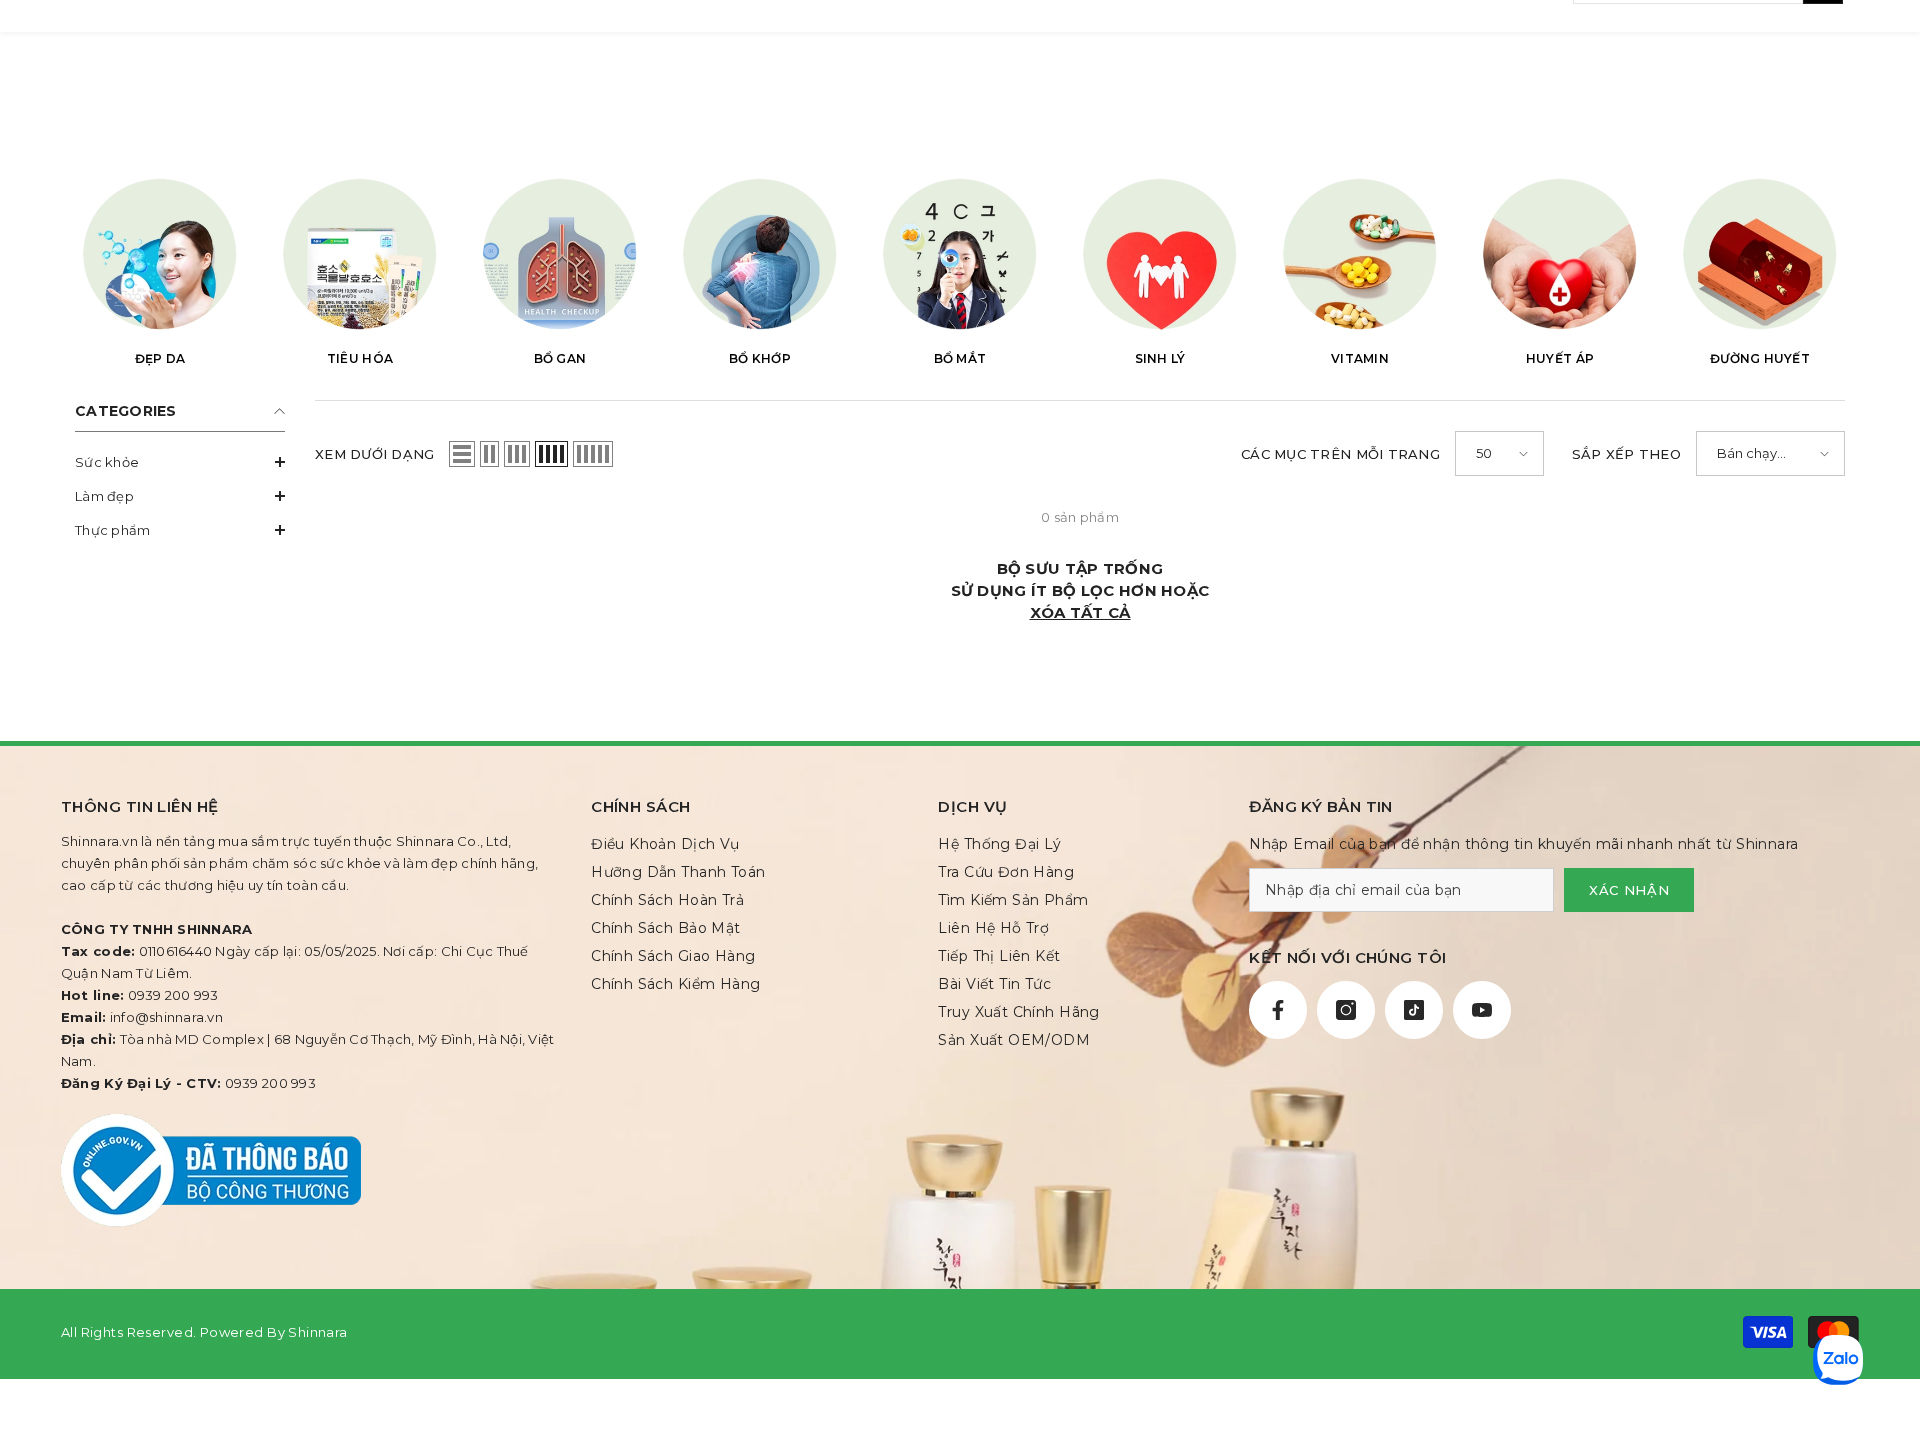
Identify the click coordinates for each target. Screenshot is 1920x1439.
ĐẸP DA (160, 358)
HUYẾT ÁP (1560, 358)
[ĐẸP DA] (160, 253)
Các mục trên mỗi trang (1340, 454)
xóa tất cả (1080, 612)
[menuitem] (180, 462)
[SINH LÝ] (1160, 253)
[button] (180, 462)
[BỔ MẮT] (960, 253)
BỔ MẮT (960, 358)
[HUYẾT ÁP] (1560, 253)
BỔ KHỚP (760, 358)
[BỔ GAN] (560, 253)
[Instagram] (1346, 1010)
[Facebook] (1278, 1010)
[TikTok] (1414, 1010)
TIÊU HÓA (360, 358)
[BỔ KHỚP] (760, 253)
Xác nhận (1629, 890)
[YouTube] (1482, 1010)
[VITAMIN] (1360, 253)
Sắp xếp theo (1626, 454)
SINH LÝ (1160, 358)
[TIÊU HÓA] (360, 253)
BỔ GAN (560, 358)
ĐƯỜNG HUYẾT (1760, 358)
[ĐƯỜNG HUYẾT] (1760, 253)
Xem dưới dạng (374, 454)
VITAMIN (1360, 358)
